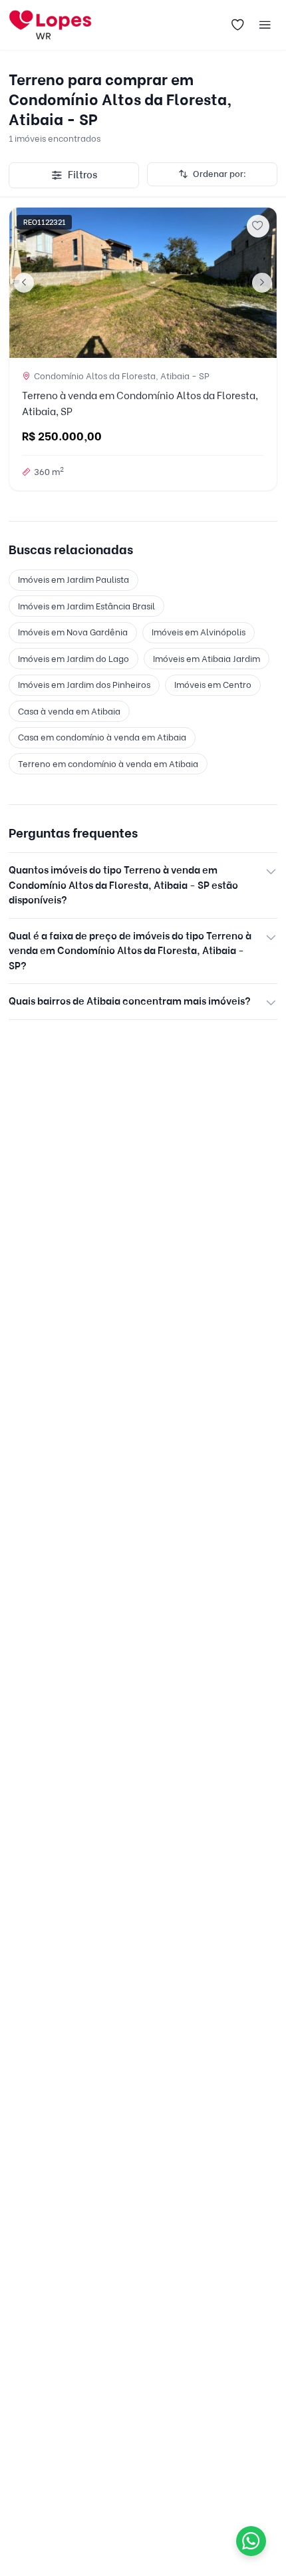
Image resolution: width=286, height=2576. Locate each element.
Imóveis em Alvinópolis (199, 632)
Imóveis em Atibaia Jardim (207, 659)
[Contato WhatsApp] (251, 2541)
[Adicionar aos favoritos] (258, 226)
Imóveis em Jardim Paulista (73, 579)
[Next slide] (262, 283)
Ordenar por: (219, 174)
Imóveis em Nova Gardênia (73, 632)
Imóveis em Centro (213, 685)
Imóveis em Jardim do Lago (73, 659)
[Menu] (265, 25)
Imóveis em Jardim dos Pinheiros (84, 685)
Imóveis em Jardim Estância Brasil (86, 606)
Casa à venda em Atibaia (69, 711)
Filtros (82, 175)
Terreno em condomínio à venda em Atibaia (108, 764)
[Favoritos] (237, 25)
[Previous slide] (24, 283)
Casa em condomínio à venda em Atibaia (102, 737)
